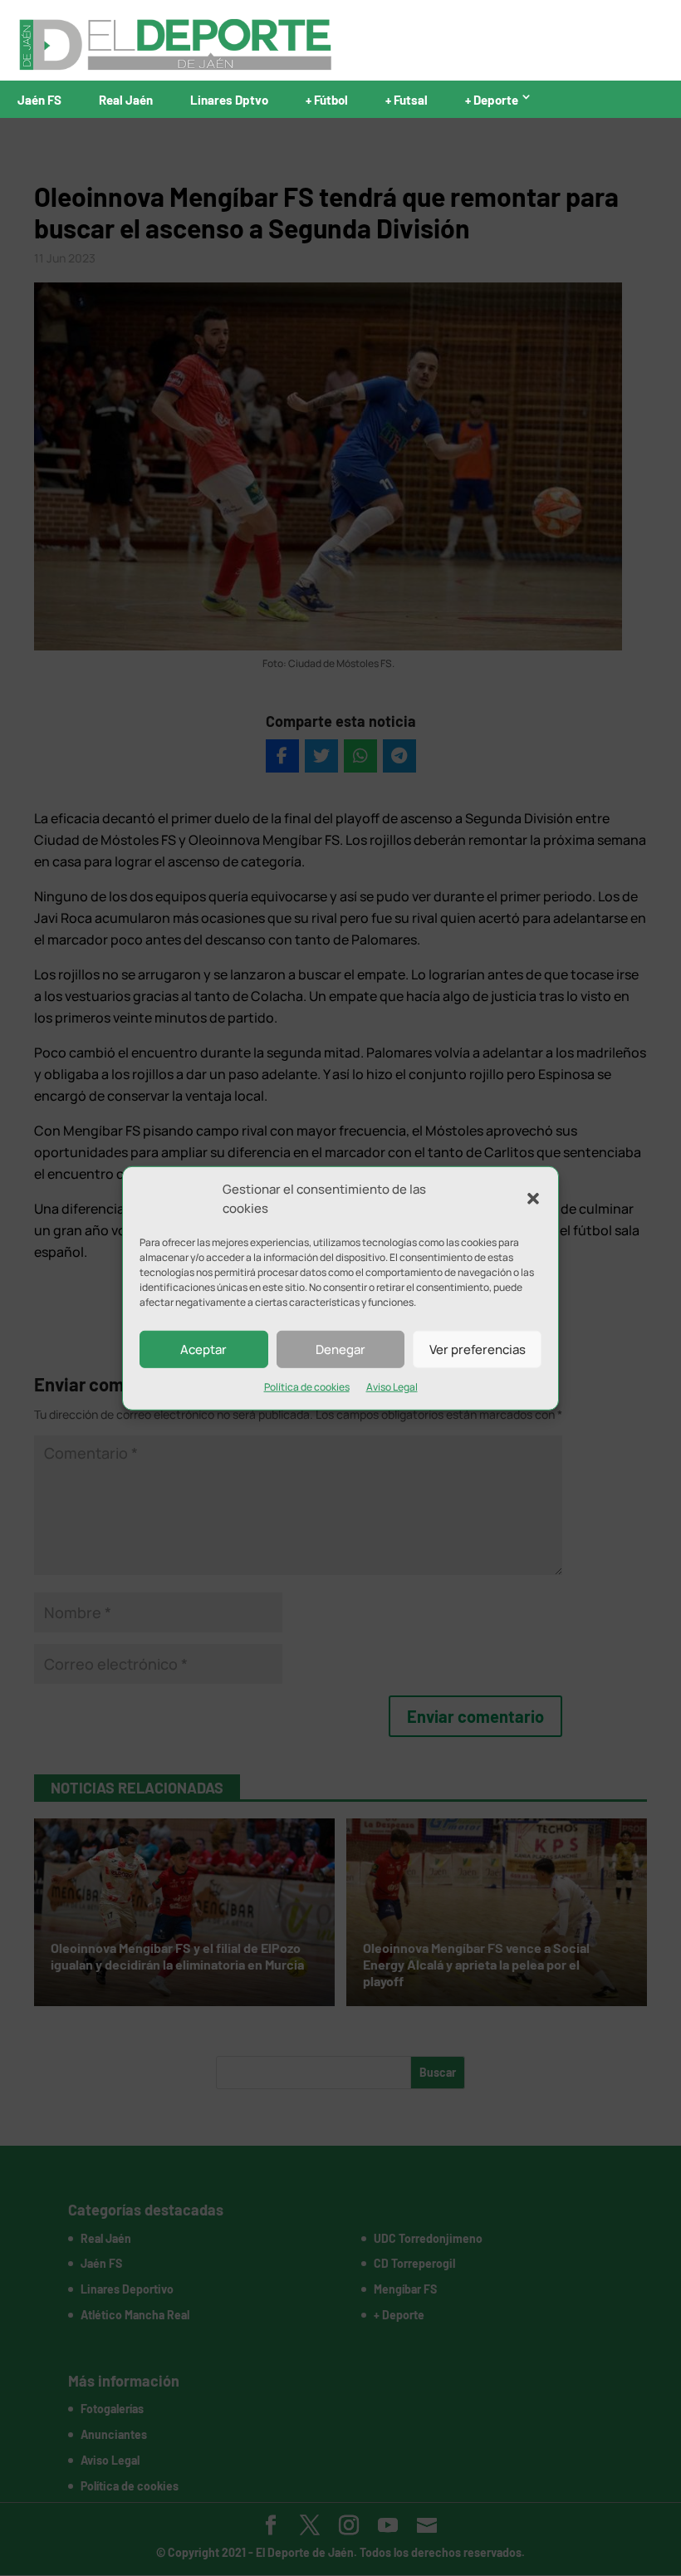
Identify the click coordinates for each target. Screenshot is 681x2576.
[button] (533, 1199)
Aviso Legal (392, 1387)
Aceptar (203, 1349)
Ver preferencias (478, 1349)
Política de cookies (307, 1387)
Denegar (340, 1349)
